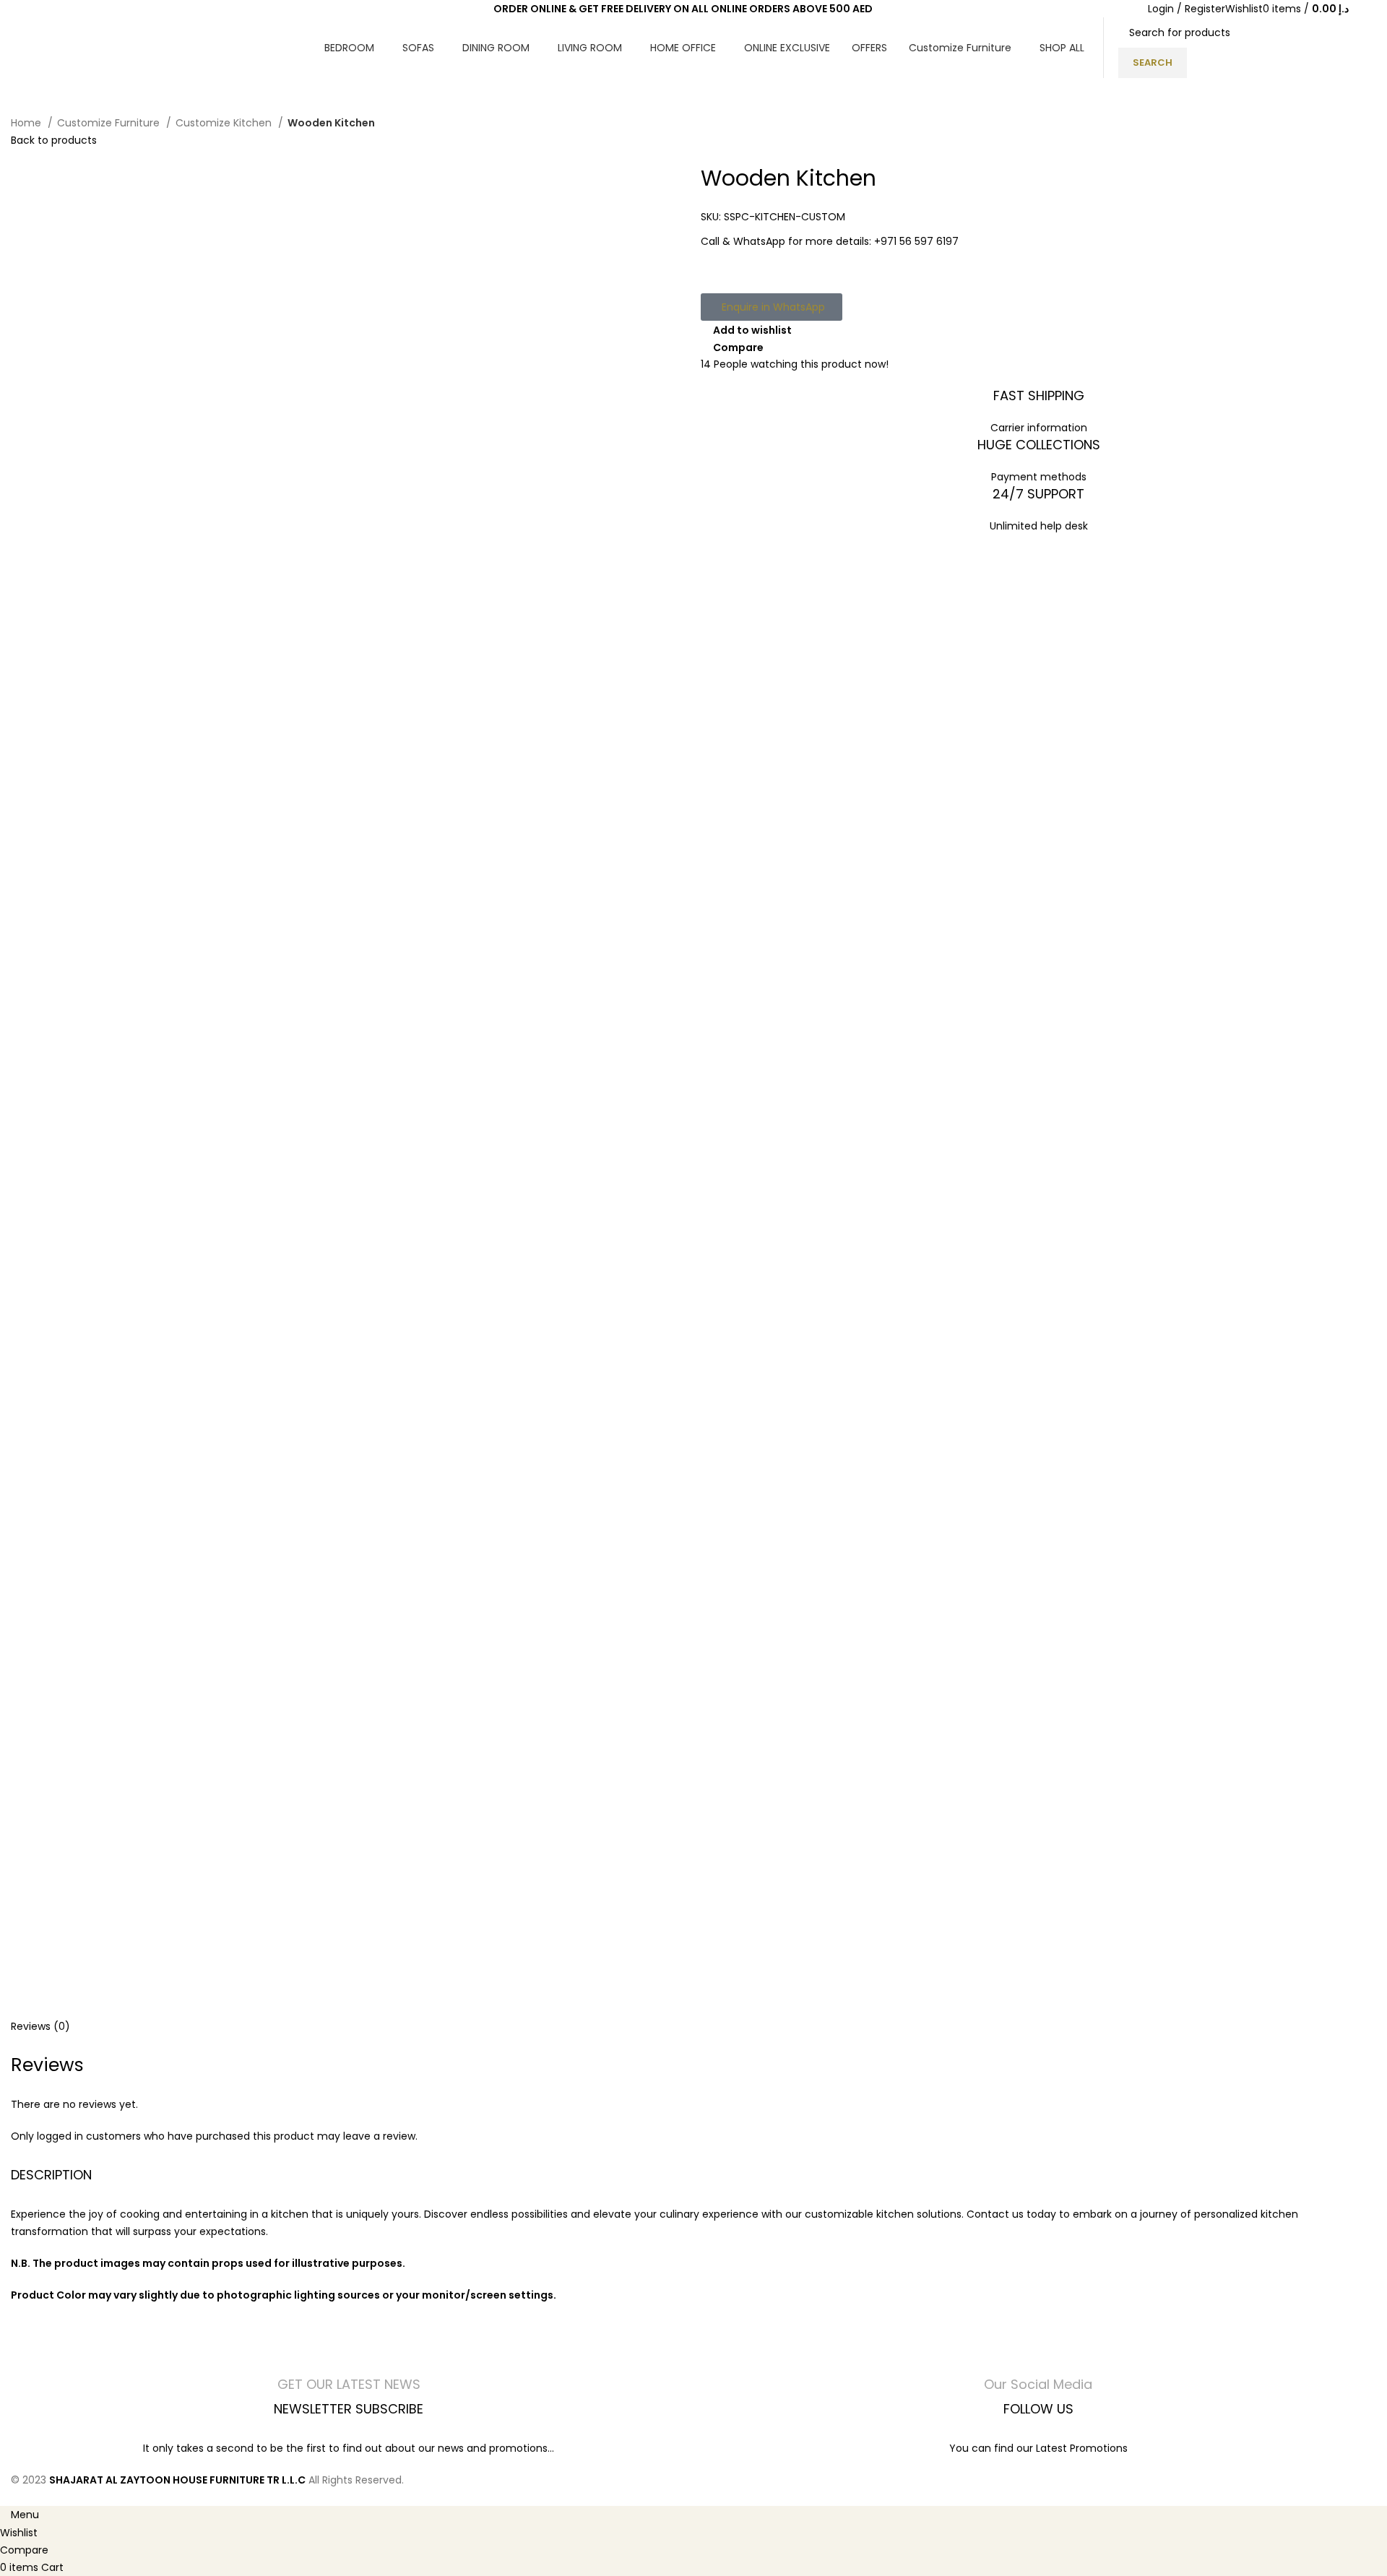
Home (27, 123)
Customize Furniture (110, 123)
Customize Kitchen (225, 123)
